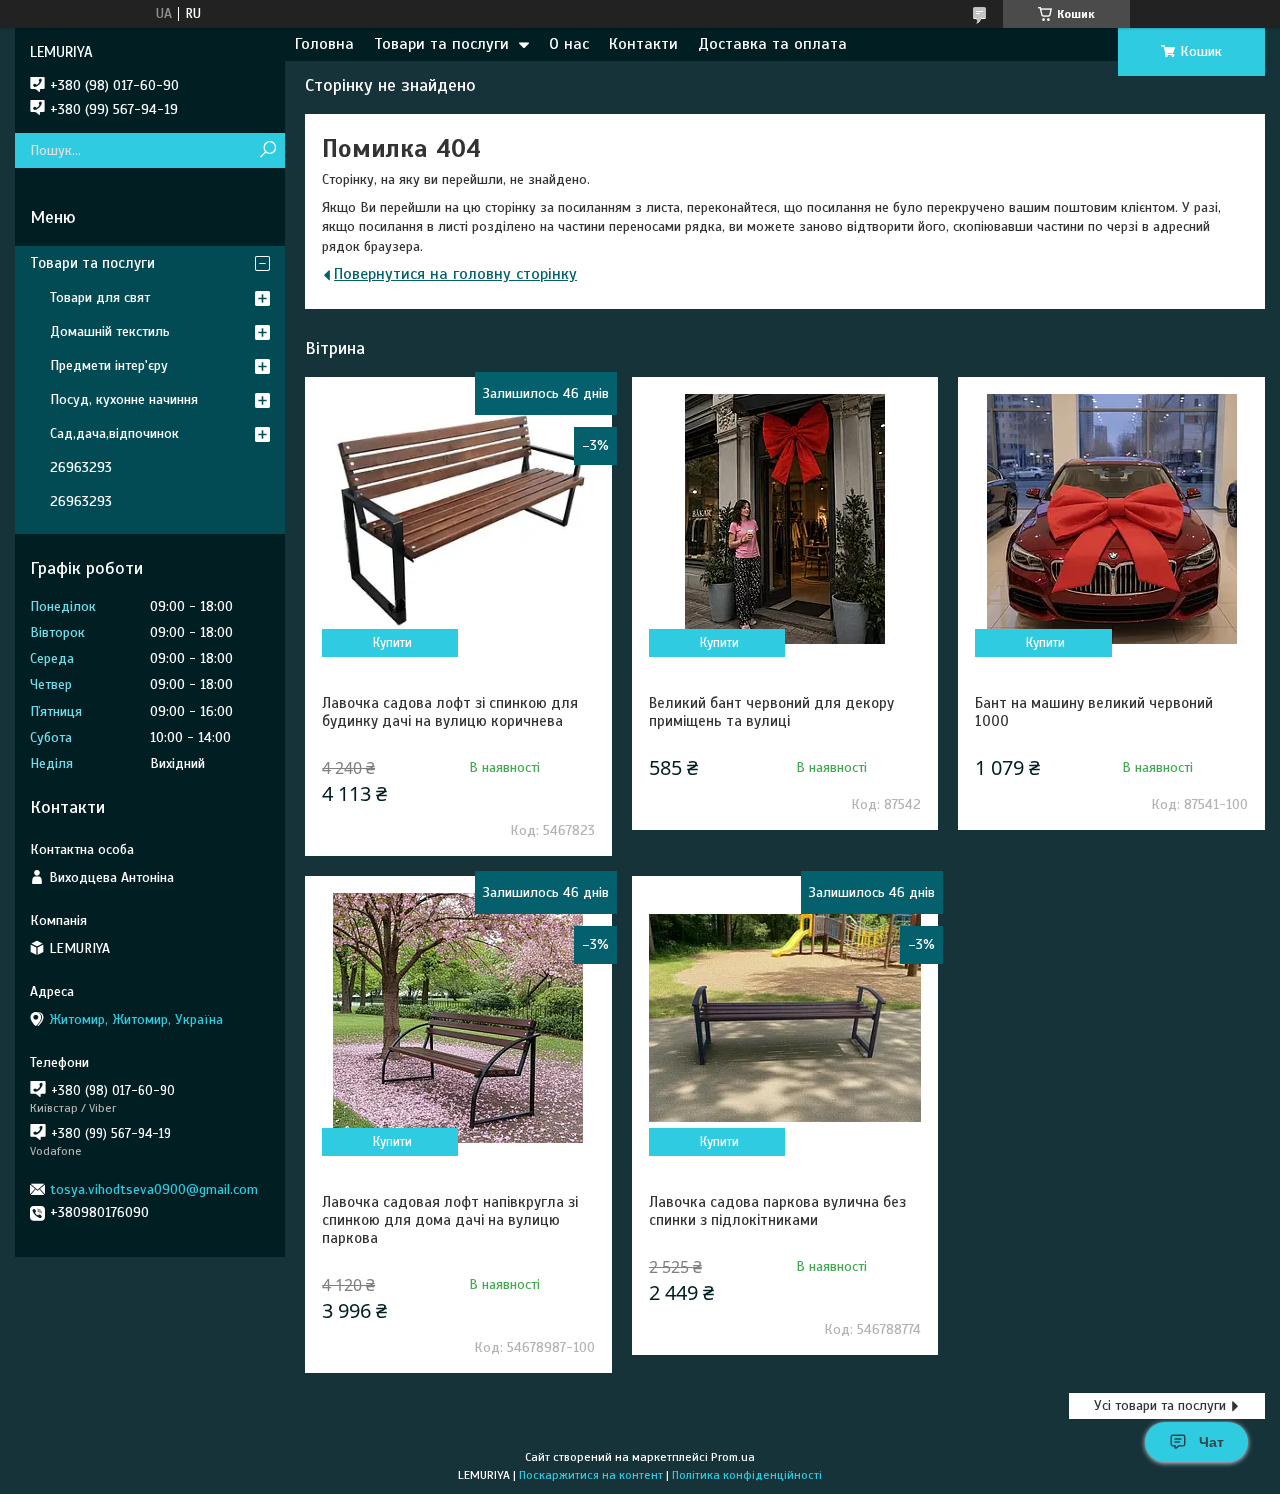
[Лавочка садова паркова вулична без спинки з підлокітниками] (785, 1018)
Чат (1211, 1442)
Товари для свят (100, 297)
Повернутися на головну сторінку (455, 274)
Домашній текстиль (110, 331)
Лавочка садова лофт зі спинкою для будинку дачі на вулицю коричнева (450, 712)
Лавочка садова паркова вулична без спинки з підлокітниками (777, 1211)
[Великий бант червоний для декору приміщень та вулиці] (785, 519)
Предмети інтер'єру (109, 365)
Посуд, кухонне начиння (124, 399)
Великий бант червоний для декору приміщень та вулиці (771, 712)
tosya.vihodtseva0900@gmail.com (154, 1189)
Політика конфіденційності (747, 1475)
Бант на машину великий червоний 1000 (1094, 712)
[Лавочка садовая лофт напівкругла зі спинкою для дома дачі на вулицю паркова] (458, 1018)
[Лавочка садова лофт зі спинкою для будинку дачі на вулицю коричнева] (458, 519)
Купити (392, 643)
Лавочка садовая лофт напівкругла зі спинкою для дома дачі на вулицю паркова (450, 1220)
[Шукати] (267, 150)
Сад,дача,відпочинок (114, 433)
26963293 (81, 467)
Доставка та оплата (772, 44)
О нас (569, 44)
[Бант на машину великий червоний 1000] (1111, 519)
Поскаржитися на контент (591, 1475)
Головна (324, 44)
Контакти (643, 44)
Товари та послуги (441, 44)
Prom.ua (733, 1457)
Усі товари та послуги (1160, 1405)
